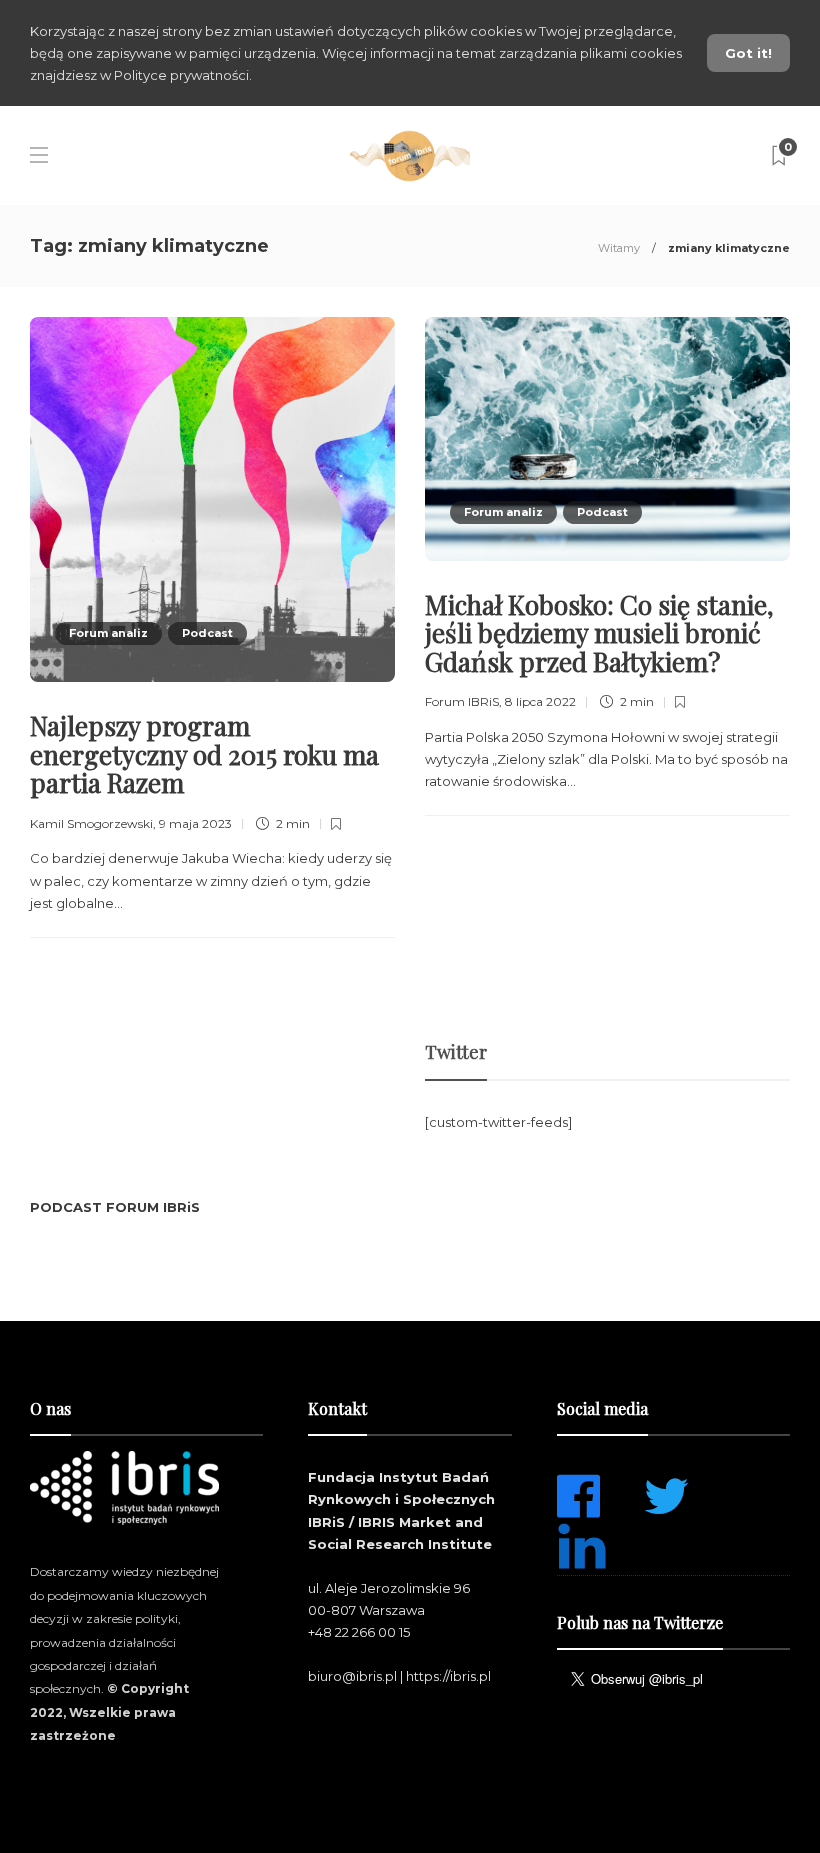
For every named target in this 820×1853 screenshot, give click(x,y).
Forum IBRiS (462, 701)
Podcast (207, 633)
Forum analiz (108, 633)
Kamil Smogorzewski (91, 823)
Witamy (619, 248)
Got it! (748, 53)
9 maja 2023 (195, 823)
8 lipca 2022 (540, 701)
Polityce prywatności (181, 75)
